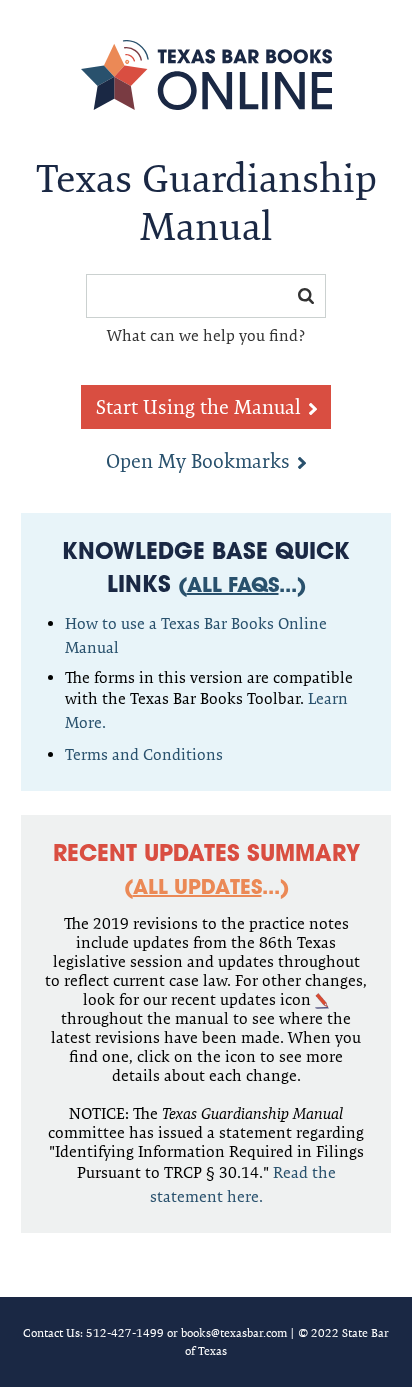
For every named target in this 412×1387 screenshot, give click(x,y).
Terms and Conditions (144, 754)
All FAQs (233, 587)
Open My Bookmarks (198, 461)
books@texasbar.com (234, 1332)
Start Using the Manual (198, 407)
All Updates (197, 889)
